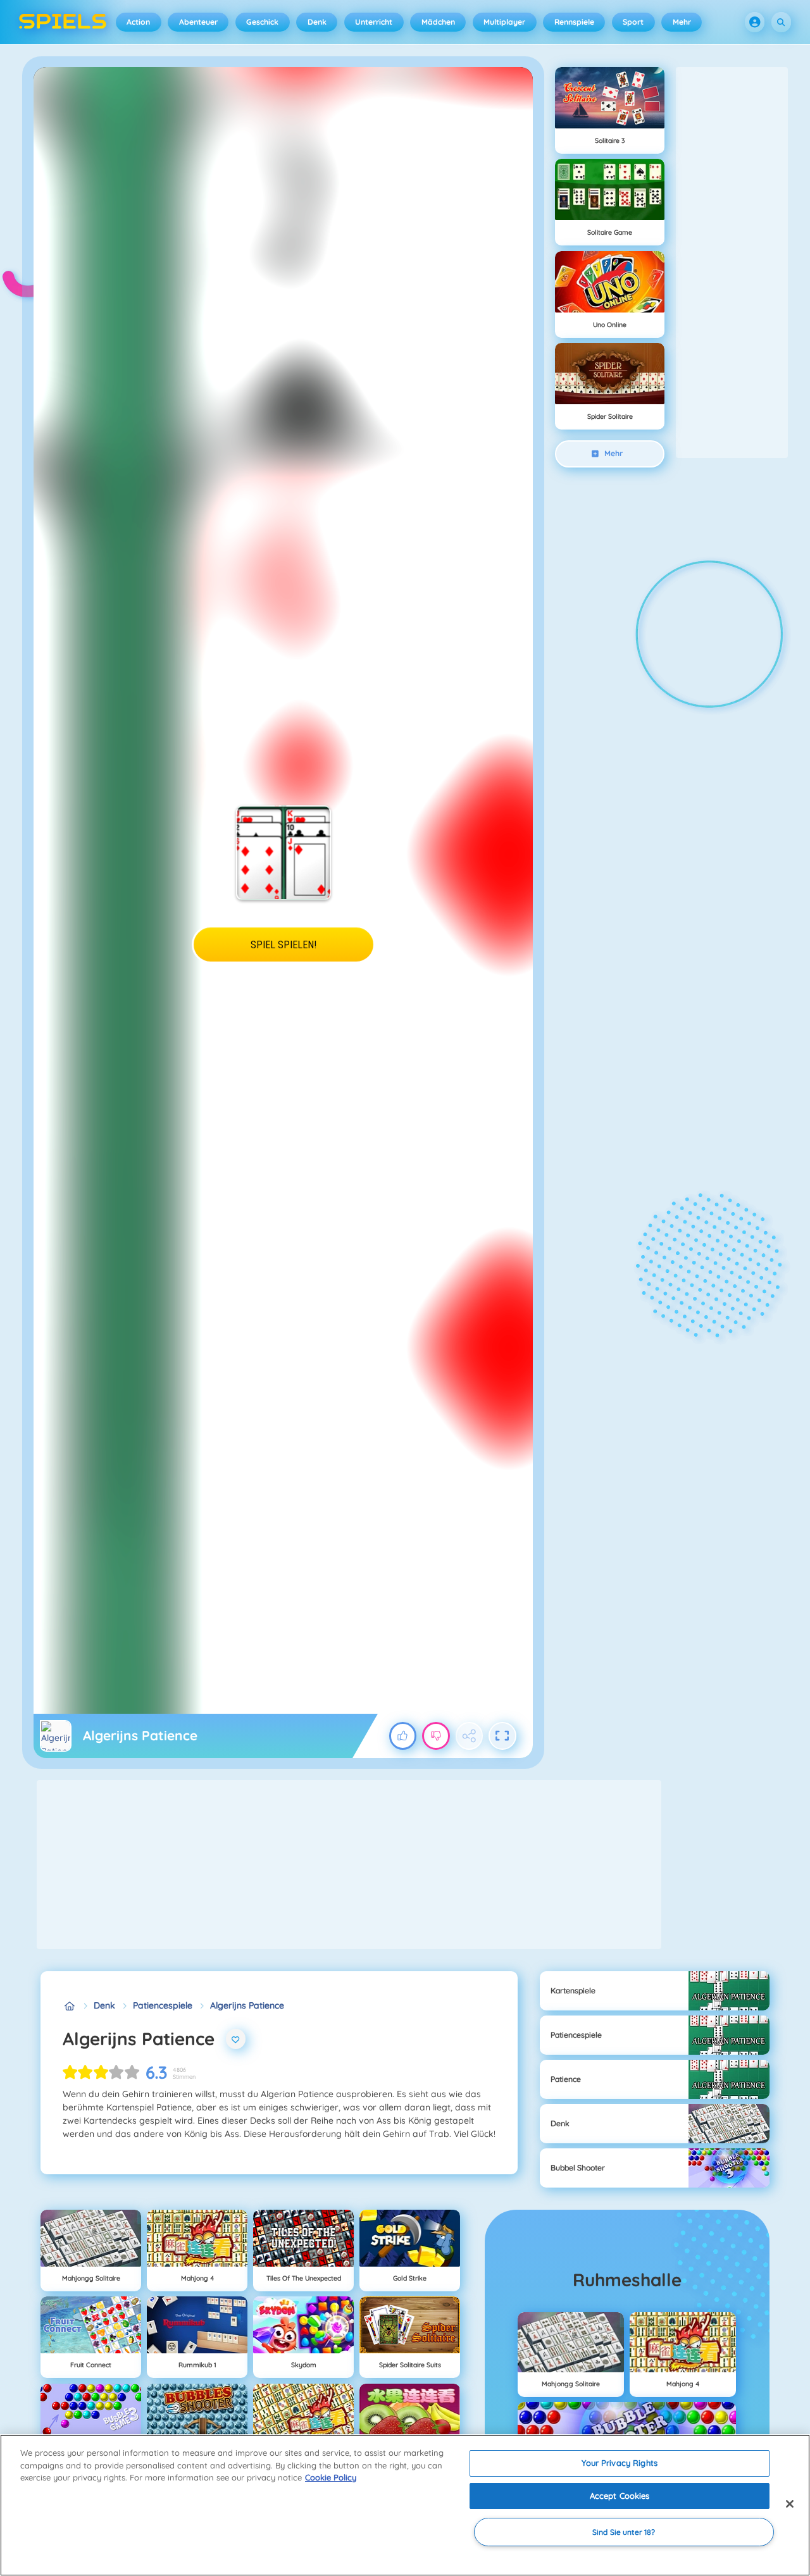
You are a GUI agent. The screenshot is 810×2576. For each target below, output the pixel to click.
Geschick (262, 22)
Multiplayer (504, 22)
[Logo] (63, 22)
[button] (755, 22)
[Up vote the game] (403, 1736)
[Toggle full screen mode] (502, 1736)
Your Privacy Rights (619, 2463)
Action (138, 22)
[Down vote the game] (436, 1736)
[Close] (790, 2504)
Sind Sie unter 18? (624, 2532)
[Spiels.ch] (69, 2006)
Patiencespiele (163, 2005)
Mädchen (438, 22)
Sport (633, 22)
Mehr (682, 22)
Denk (317, 22)
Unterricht (374, 22)
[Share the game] (470, 1736)
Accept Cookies (620, 2496)
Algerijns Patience (247, 2005)
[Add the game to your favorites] (236, 2039)
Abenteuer (198, 22)
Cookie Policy (331, 2477)
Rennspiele (574, 22)
